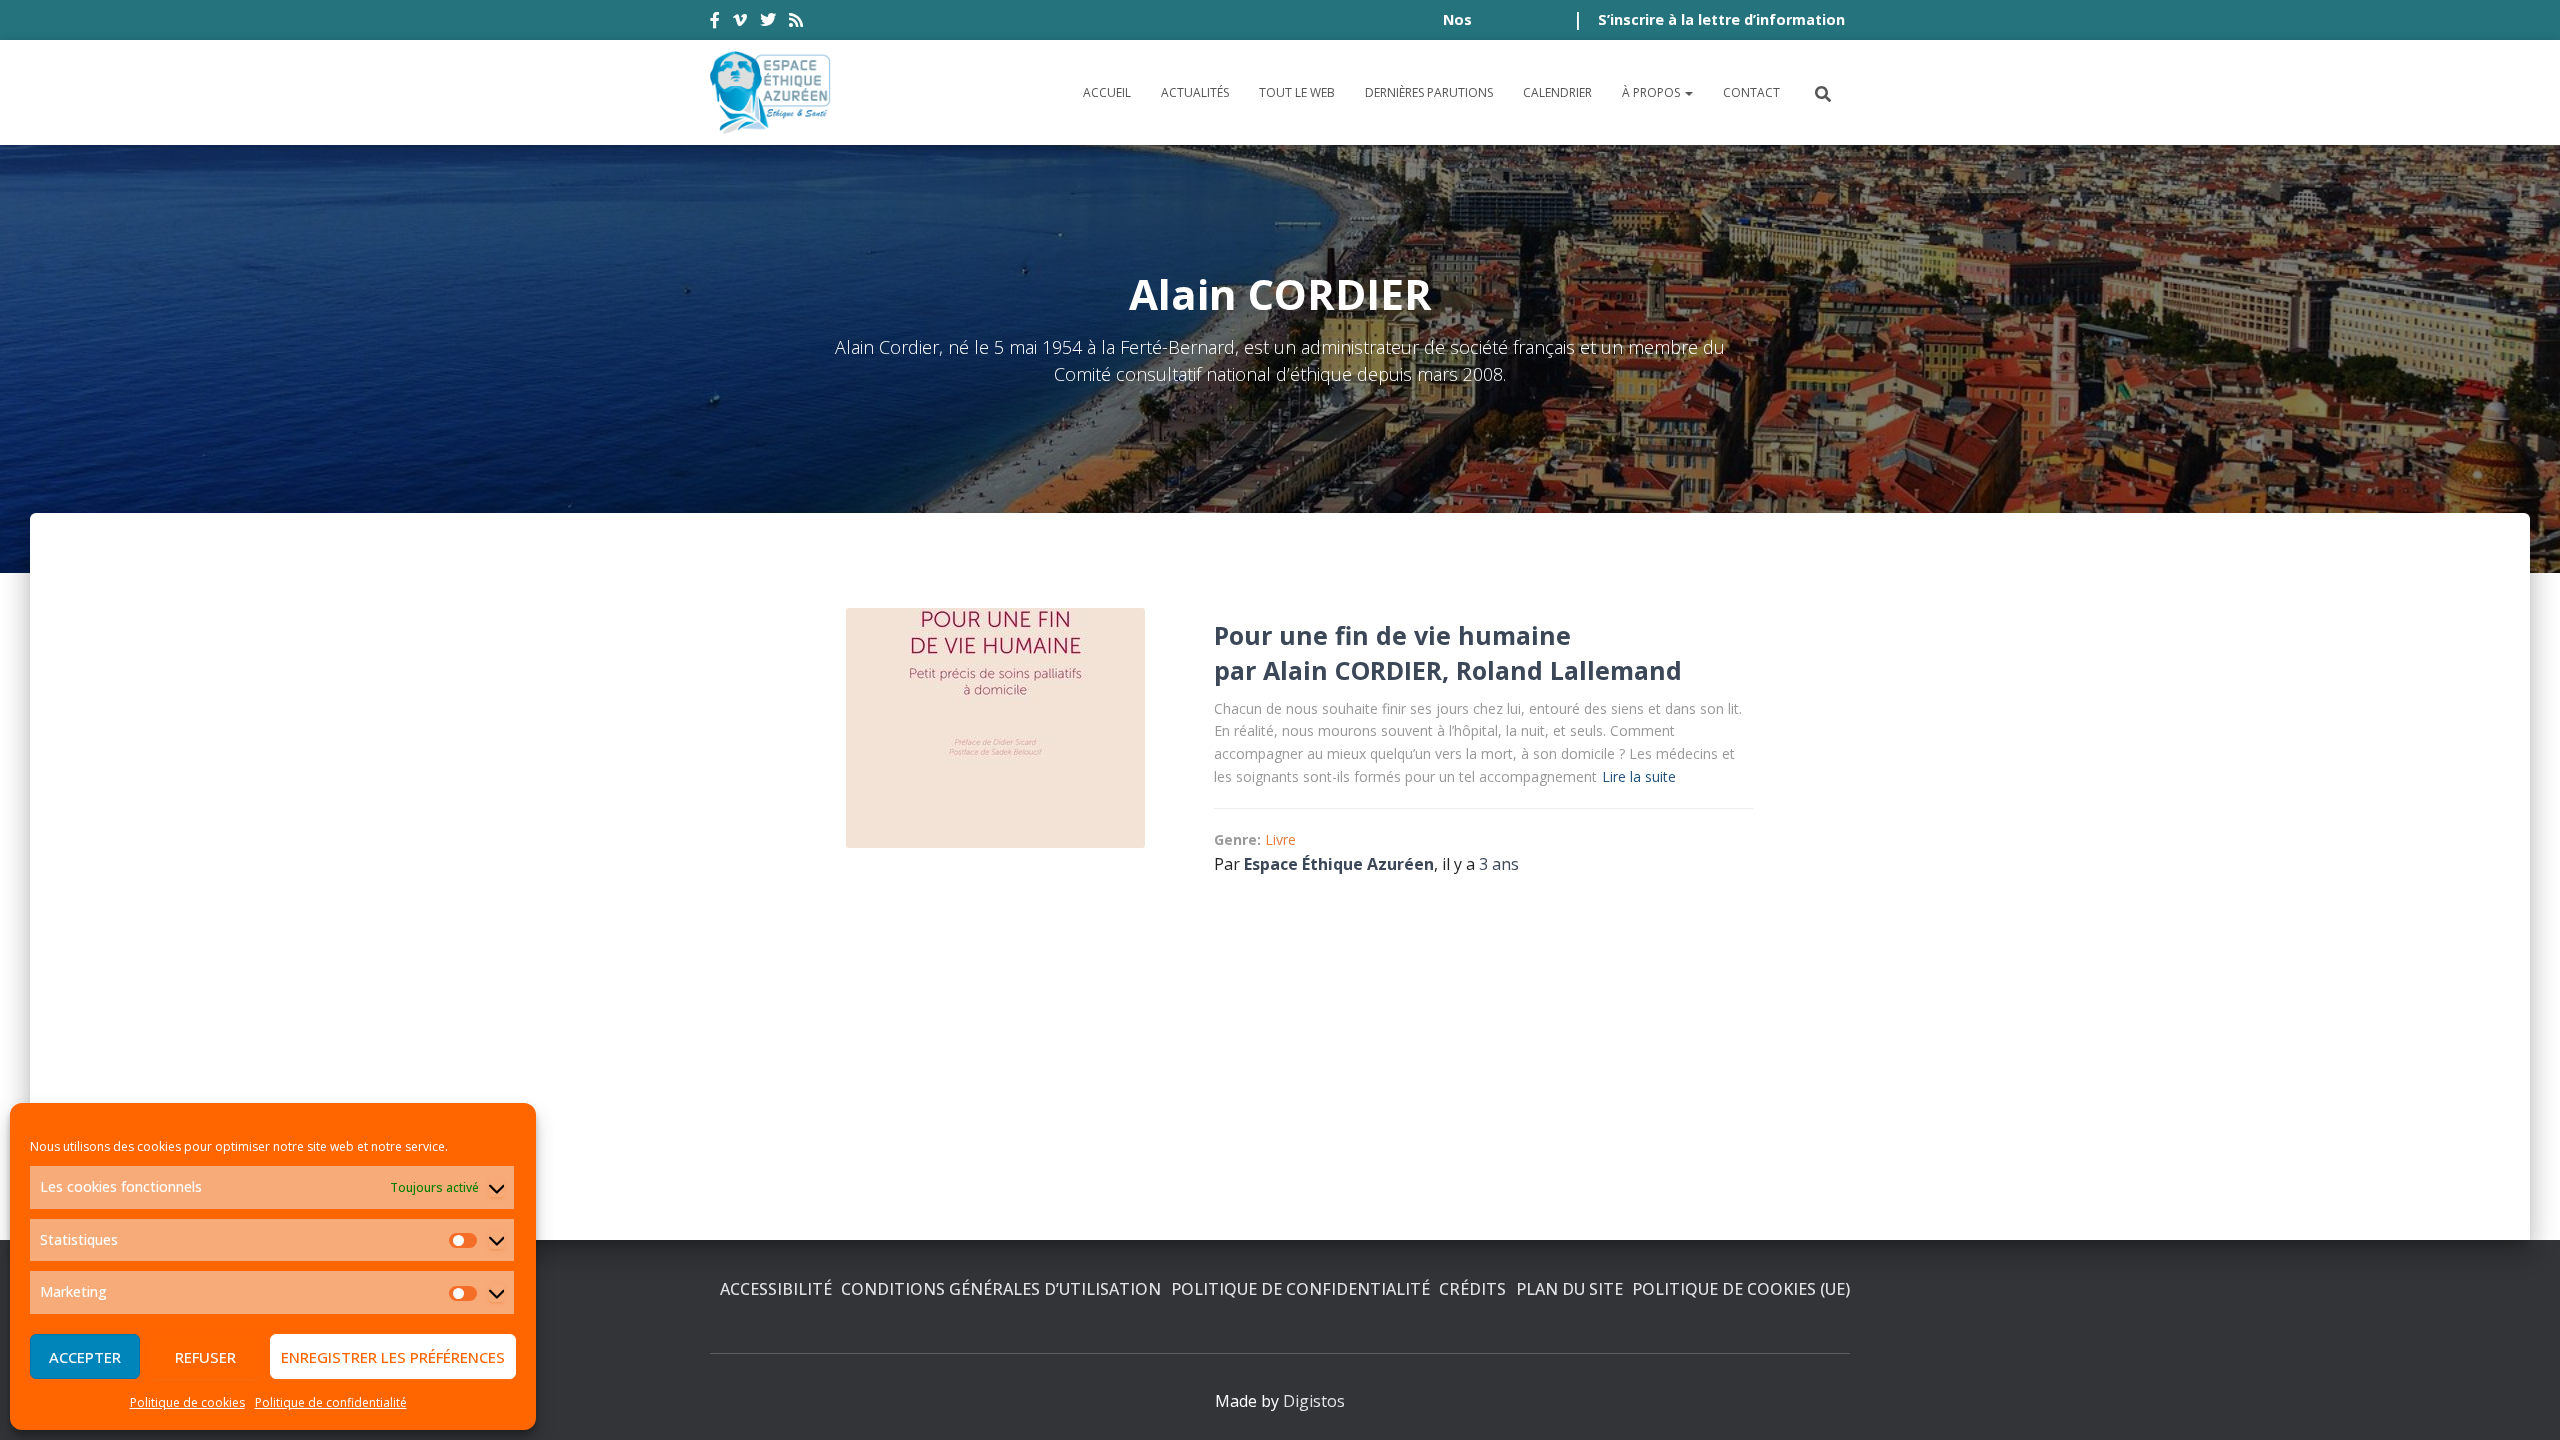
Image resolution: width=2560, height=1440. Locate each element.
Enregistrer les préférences (393, 1357)
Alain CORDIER (1352, 670)
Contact (1751, 92)
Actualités (1195, 92)
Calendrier (1557, 92)
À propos (1652, 92)
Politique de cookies (187, 1402)
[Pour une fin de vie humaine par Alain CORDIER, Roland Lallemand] (996, 728)
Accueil (1107, 92)
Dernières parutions (1429, 92)
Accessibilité (776, 1289)
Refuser (205, 1357)
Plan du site (1569, 1289)
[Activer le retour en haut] (2520, 1400)
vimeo (740, 23)
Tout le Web (1297, 92)
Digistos (1314, 1401)
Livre (1280, 839)
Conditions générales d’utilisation (1001, 1289)
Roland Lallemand (1569, 670)
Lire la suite (1639, 776)
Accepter (85, 1357)
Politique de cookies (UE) (1741, 1289)
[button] (1688, 92)
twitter (768, 23)
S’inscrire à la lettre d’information (1721, 19)
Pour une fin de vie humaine (1392, 635)
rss (796, 23)
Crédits (1472, 1289)
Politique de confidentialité (331, 1402)
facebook (715, 23)
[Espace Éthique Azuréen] (771, 92)
